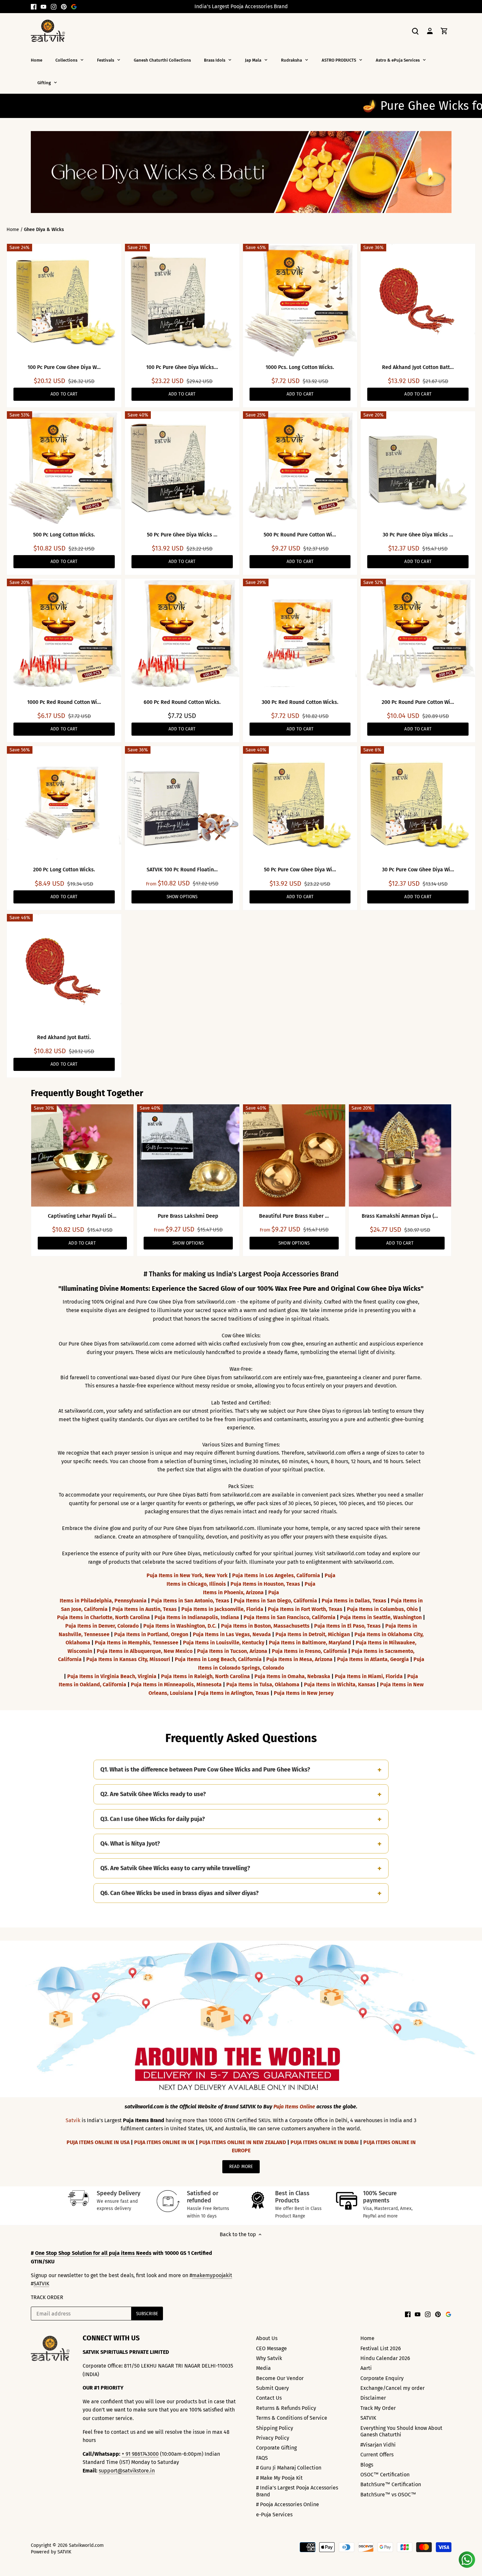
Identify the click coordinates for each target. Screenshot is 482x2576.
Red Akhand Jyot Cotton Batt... (418, 367)
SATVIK (41, 2284)
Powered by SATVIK (51, 2552)
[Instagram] (54, 7)
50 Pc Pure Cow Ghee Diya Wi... (300, 870)
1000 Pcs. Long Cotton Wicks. (300, 367)
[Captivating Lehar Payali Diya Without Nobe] (82, 1155)
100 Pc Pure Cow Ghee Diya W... (64, 367)
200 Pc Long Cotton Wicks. (64, 870)
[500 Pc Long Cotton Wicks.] (64, 468)
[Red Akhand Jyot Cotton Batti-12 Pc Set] (418, 301)
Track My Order (378, 2408)
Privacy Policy (273, 2438)
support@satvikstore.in (127, 2471)
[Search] (415, 31)
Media (263, 2368)
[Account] (430, 31)
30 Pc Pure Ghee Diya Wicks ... (418, 535)
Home (367, 2338)
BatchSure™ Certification (391, 2484)
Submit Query (272, 2388)
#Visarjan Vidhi (378, 2445)
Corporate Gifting (276, 2448)
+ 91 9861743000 (140, 2454)
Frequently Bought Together (87, 1093)
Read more (241, 2167)
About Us (267, 2338)
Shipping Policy (275, 2428)
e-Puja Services (274, 2515)
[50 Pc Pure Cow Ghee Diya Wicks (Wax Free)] (300, 803)
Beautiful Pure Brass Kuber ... (294, 1216)
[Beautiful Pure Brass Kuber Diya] (294, 1155)
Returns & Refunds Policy (286, 2408)
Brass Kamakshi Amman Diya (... (400, 1216)
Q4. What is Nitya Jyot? (130, 1844)
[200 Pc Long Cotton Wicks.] (64, 803)
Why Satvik (269, 2358)
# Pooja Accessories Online (288, 2504)
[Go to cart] (444, 31)
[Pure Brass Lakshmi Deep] (188, 1155)
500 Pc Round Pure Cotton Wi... (300, 535)
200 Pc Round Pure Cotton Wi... (418, 702)
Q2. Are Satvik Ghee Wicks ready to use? (153, 1794)
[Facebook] (34, 7)
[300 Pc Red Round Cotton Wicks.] (300, 636)
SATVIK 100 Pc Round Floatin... (182, 870)
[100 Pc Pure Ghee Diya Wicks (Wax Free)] (182, 301)
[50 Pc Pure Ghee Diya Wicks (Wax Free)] (182, 468)
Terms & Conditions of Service (292, 2418)
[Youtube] (43, 7)
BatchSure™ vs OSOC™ (388, 2495)
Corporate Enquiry (382, 2378)
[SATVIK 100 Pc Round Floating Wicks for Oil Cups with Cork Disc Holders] (182, 803)
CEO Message (271, 2348)
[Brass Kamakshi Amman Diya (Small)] (400, 1155)
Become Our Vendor (280, 2378)
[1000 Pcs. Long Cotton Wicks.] (300, 301)
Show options (182, 897)
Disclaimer (373, 2398)
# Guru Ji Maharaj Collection (289, 2468)
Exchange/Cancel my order (392, 2388)
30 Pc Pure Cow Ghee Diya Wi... (418, 870)
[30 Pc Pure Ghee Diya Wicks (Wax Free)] (418, 468)
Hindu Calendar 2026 (385, 2358)
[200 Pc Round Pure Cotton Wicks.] (418, 636)
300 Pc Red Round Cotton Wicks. (300, 702)
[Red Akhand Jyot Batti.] (64, 971)
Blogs (367, 2465)
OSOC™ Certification (385, 2475)
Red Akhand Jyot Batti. (64, 1037)
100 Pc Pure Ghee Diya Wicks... (182, 367)
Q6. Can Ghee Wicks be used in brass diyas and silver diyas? (180, 1893)
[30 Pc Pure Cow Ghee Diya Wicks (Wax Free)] (418, 803)
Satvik (73, 2120)
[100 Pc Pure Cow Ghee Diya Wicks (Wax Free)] (64, 301)
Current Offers (377, 2455)
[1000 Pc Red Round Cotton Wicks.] (64, 636)
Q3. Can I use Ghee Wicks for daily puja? (153, 1819)
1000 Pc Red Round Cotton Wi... (64, 702)
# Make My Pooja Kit (279, 2478)
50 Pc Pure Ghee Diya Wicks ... (182, 535)
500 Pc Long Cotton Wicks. (64, 535)
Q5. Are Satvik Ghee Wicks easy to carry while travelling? (175, 1868)
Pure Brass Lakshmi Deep (188, 1216)
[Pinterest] (64, 7)
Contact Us (269, 2398)
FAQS (262, 2458)
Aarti (366, 2368)
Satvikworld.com (86, 2545)
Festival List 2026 (381, 2348)
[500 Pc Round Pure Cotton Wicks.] (300, 468)
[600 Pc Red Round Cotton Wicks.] (182, 636)
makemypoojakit (212, 2275)
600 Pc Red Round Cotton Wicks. (182, 702)
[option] (241, 172)
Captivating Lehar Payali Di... (82, 1216)
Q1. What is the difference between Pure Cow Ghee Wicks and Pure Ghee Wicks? (205, 1770)
